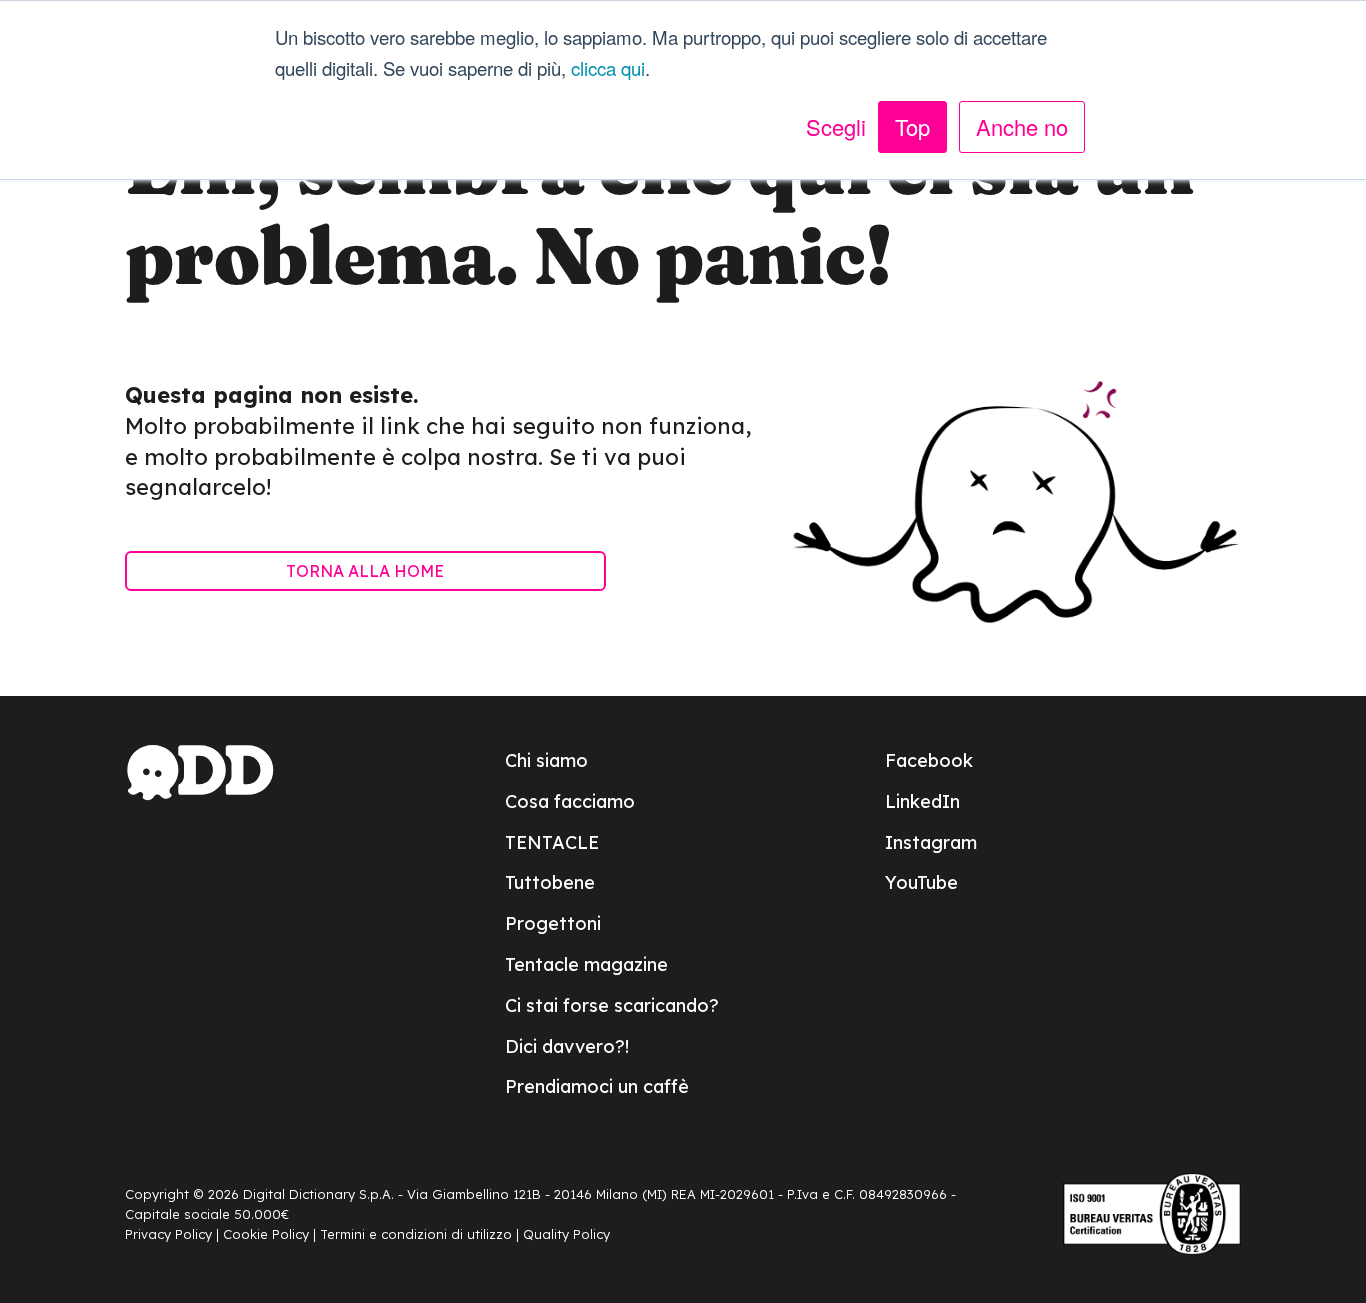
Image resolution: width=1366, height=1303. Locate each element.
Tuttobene (550, 882)
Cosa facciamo (570, 801)
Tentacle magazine (586, 964)
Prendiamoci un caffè (597, 1086)
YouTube (921, 882)
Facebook (929, 760)
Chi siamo (546, 760)
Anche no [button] (1022, 126)
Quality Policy (566, 1234)
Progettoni (553, 923)
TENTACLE (552, 842)
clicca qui (608, 68)
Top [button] (912, 126)
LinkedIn (922, 801)
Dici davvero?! (567, 1046)
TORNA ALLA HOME (365, 571)
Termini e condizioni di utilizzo (416, 1234)
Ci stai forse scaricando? (612, 1005)
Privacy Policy (168, 1234)
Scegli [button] (836, 127)
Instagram (931, 842)
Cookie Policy (266, 1234)
